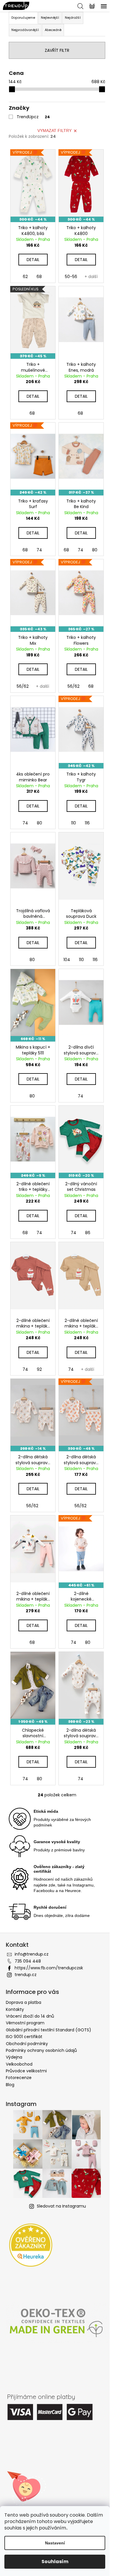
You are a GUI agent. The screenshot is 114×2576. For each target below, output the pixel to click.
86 (88, 1233)
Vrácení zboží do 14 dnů (30, 2016)
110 (74, 823)
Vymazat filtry (55, 131)
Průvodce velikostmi (26, 2071)
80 (95, 550)
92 (39, 1369)
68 (39, 277)
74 (39, 550)
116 (87, 823)
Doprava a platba (24, 2002)
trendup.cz (26, 1975)
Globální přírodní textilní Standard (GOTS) (49, 2030)
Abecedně (53, 30)
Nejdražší (73, 18)
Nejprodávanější (25, 30)
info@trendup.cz (32, 1954)
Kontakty (15, 2009)
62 (25, 277)
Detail (33, 260)
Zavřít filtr (57, 50)
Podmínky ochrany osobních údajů (41, 2050)
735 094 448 (28, 1961)
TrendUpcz (33, 117)
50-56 (71, 277)
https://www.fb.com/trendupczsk (49, 1968)
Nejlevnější (50, 18)
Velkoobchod (19, 2064)
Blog (10, 2085)
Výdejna (14, 2057)
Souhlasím (55, 2562)
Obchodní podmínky (27, 2044)
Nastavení (55, 2543)
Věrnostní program (25, 2023)
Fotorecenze (19, 2078)
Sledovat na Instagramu (61, 2206)
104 (67, 960)
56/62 (23, 686)
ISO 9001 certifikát (24, 2037)
